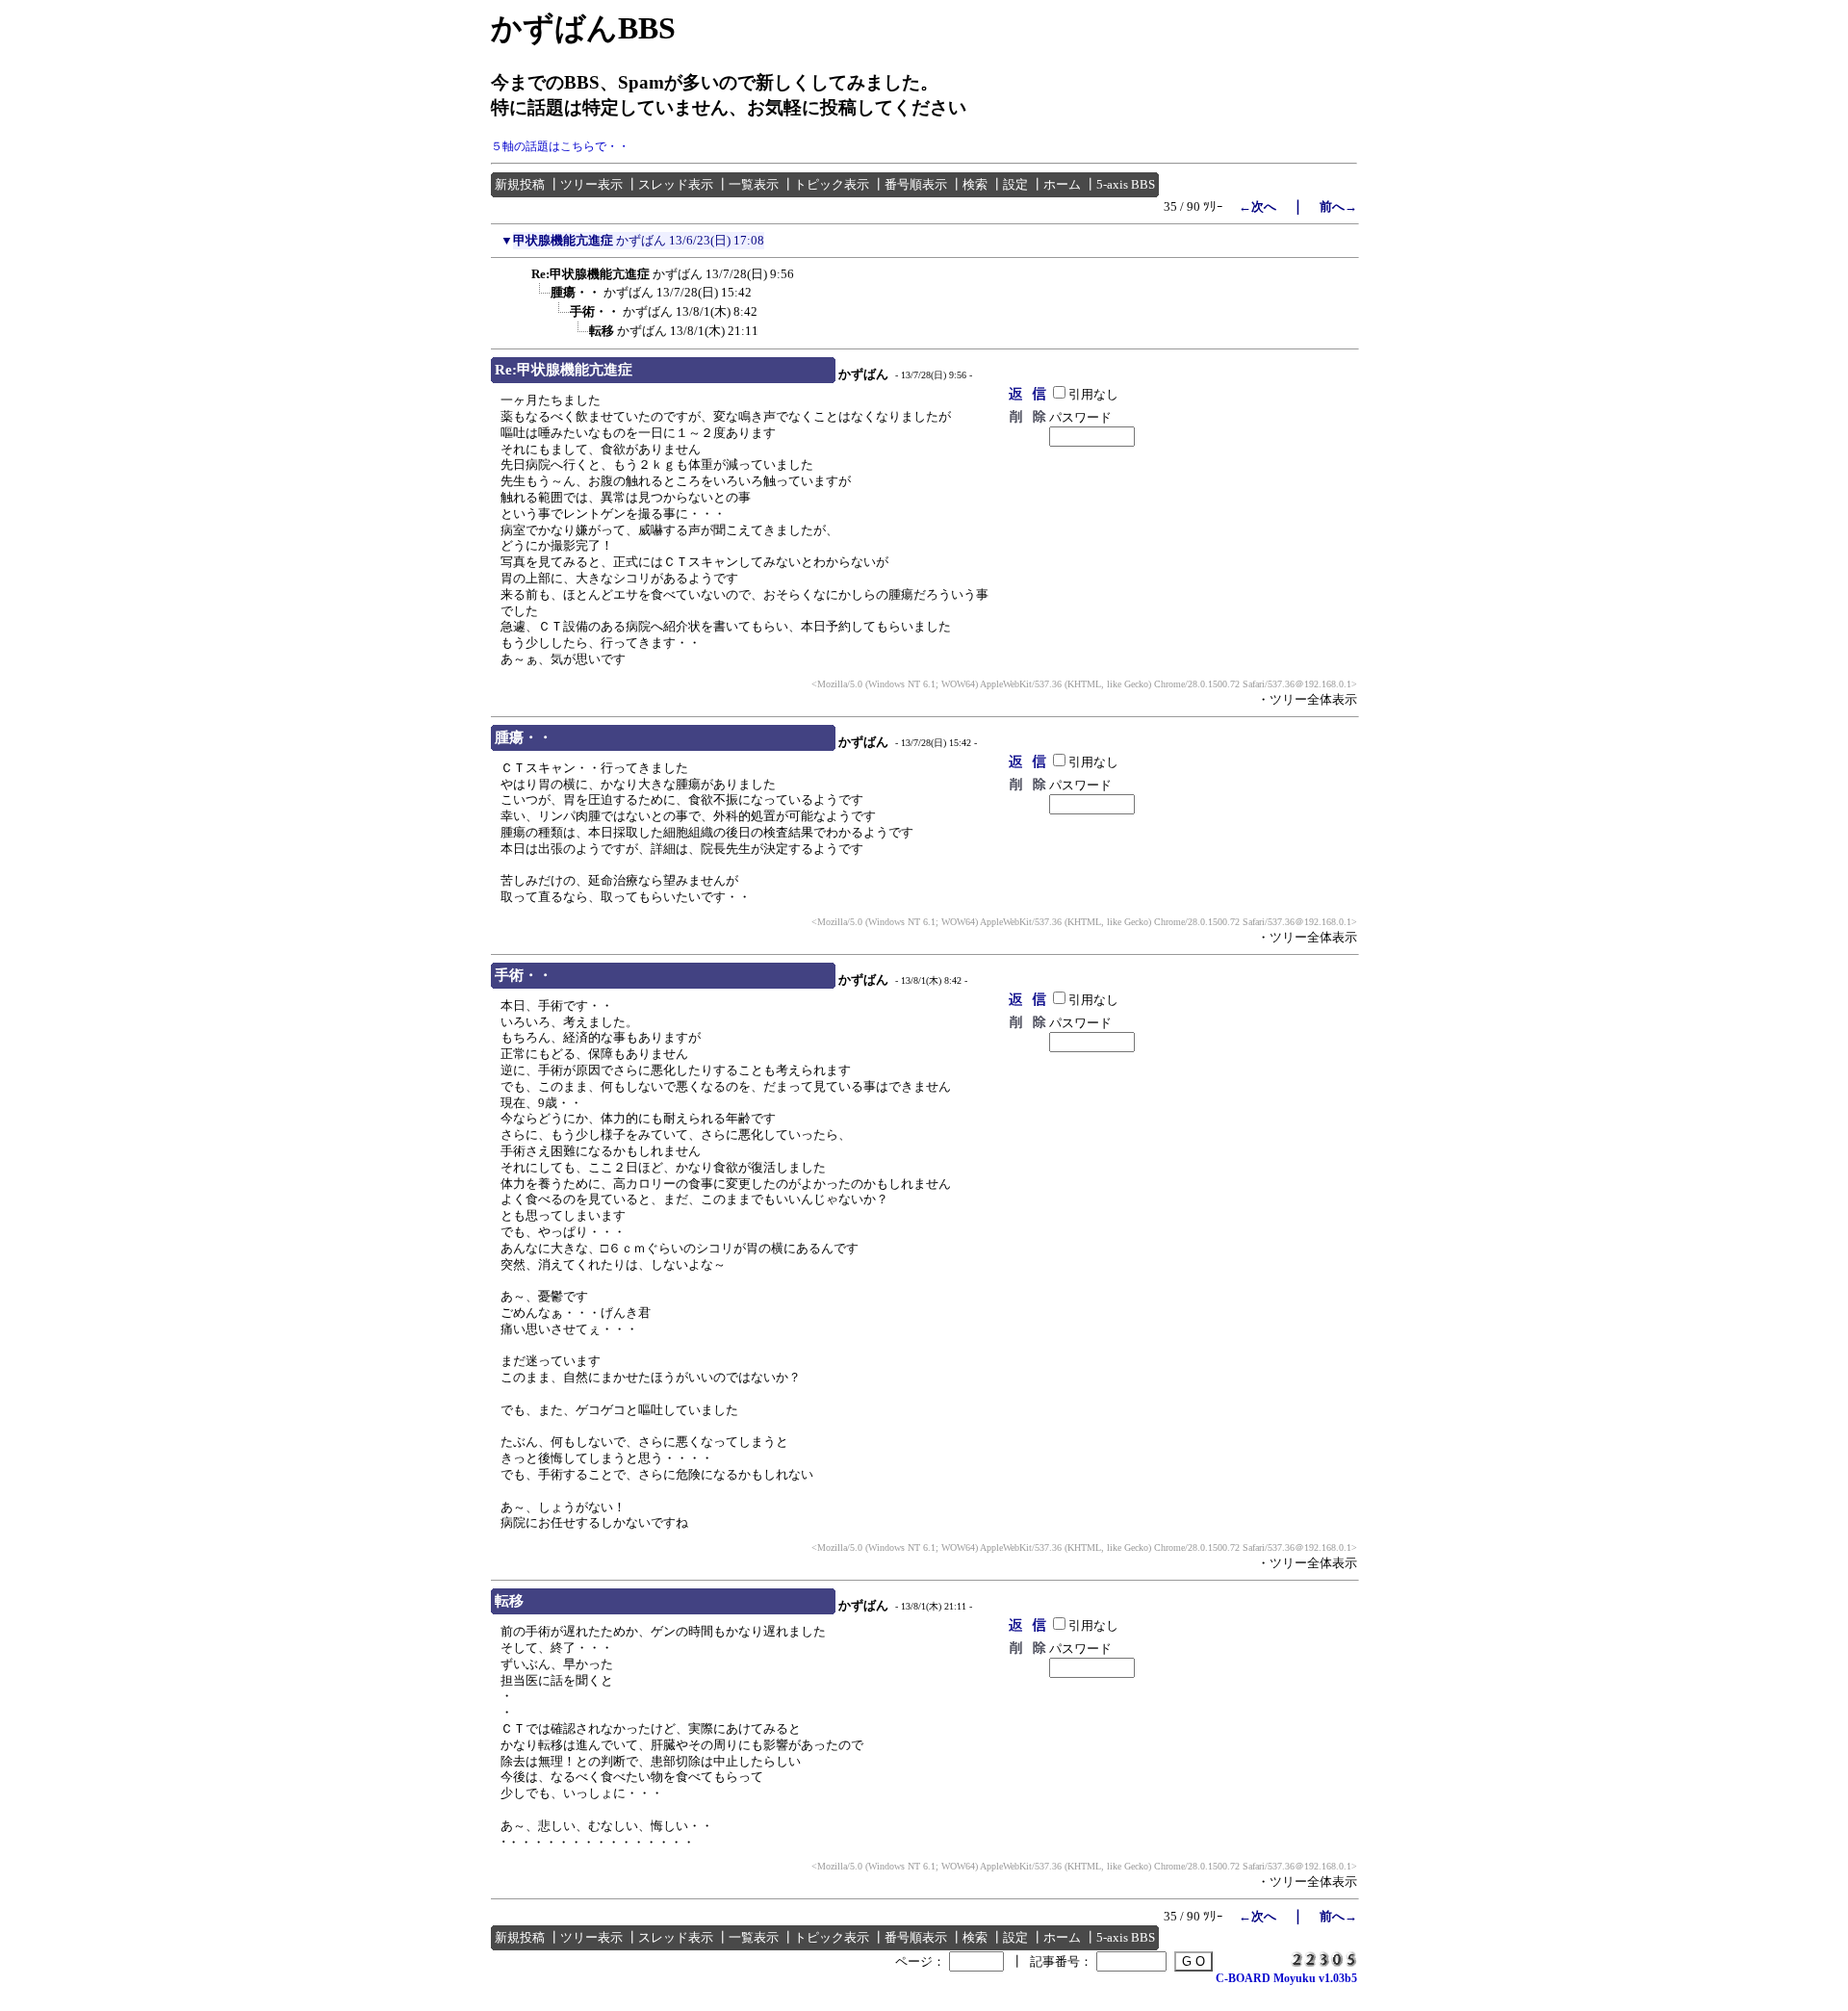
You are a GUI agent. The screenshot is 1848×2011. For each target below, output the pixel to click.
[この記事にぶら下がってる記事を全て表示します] (522, 271)
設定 (1015, 184)
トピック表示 (832, 184)
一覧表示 (754, 184)
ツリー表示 (591, 184)
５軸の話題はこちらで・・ (560, 146)
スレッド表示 (676, 184)
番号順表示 (916, 184)
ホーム (1062, 184)
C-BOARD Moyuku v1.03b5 (1286, 1978)
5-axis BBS (1126, 184)
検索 (975, 184)
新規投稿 (520, 184)
